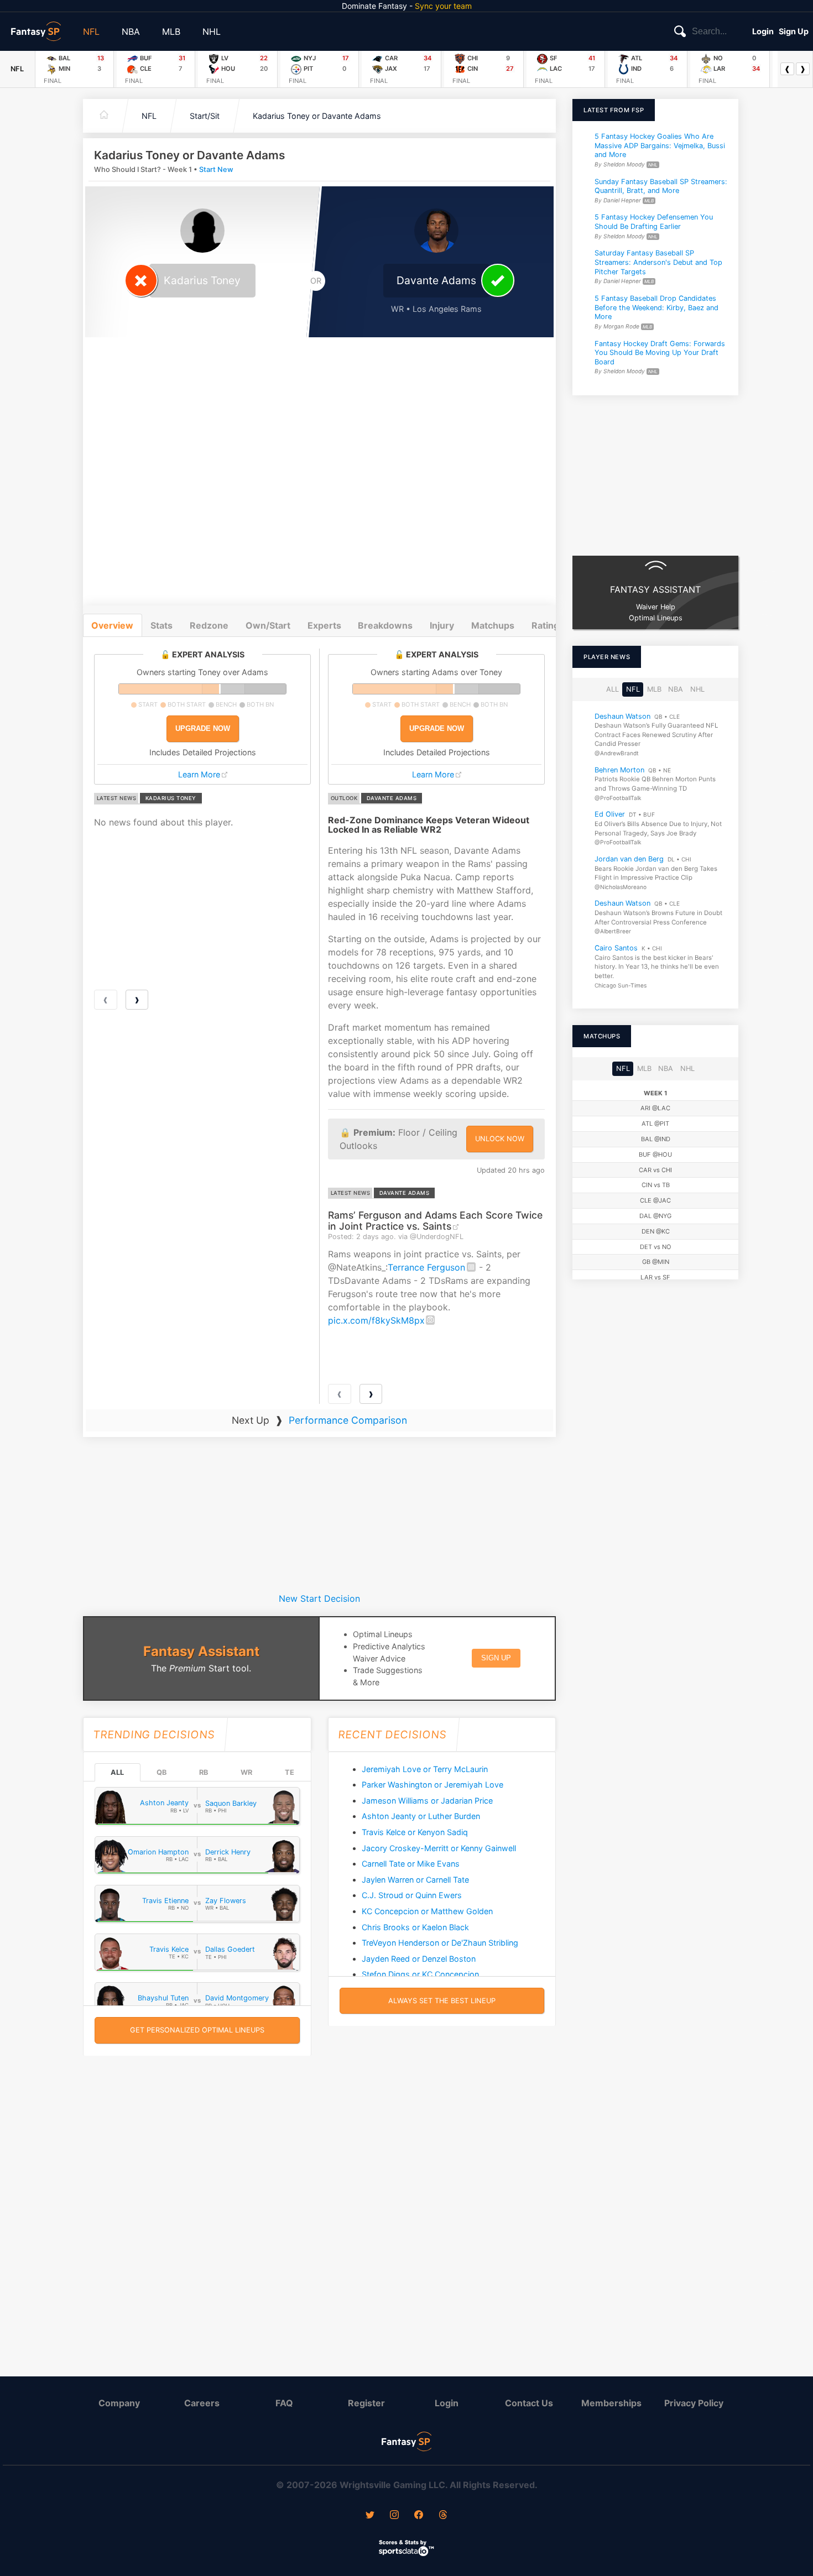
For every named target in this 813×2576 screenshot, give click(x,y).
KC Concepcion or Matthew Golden (427, 1911)
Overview (112, 625)
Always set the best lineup (442, 2001)
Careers (202, 2403)
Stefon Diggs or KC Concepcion (420, 1974)
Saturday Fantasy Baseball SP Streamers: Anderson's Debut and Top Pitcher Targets (658, 262)
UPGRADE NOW (203, 728)
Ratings (548, 625)
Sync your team (443, 6)
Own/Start (268, 625)
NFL (91, 32)
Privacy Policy (694, 2403)
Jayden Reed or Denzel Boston (419, 1959)
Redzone (209, 625)
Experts (324, 625)
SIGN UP (496, 1658)
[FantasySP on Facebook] (419, 2516)
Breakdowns (385, 625)
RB (204, 1772)
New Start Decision (319, 1598)
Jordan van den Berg (629, 859)
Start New (216, 169)
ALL (117, 1772)
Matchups (493, 625)
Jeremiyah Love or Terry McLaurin (425, 1769)
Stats (161, 625)
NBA (131, 32)
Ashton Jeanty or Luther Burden (421, 1816)
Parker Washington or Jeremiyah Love (432, 1785)
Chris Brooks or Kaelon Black (415, 1927)
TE (290, 1772)
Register (366, 2403)
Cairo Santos (616, 948)
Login (763, 31)
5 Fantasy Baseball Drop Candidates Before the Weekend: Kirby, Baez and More (656, 307)
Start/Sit (205, 116)
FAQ (284, 2403)
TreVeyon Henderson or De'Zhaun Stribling (440, 1943)
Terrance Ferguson (426, 1267)
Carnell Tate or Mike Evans (411, 1864)
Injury (442, 625)
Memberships (611, 2403)
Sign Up (794, 31)
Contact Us (529, 2403)
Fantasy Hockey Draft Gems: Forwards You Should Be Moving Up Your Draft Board (660, 352)
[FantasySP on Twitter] (370, 2516)
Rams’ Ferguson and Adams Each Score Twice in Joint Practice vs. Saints (435, 1220)
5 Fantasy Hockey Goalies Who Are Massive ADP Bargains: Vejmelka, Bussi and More (660, 145)
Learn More (199, 774)
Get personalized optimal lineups (197, 2030)
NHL (212, 32)
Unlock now (500, 1139)
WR (246, 1772)
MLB (171, 32)
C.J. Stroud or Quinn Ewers (412, 1895)
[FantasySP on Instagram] (394, 2516)
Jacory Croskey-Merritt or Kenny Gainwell (439, 1848)
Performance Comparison (348, 1420)
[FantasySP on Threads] (443, 2516)
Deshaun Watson (622, 716)
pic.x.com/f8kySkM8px (376, 1320)
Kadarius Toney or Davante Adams (317, 116)
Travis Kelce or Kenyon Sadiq (415, 1832)
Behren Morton (619, 770)
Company (119, 2403)
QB (161, 1772)
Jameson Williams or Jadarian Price (427, 1801)
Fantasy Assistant (201, 1651)
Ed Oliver (610, 814)
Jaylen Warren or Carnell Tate (415, 1880)
